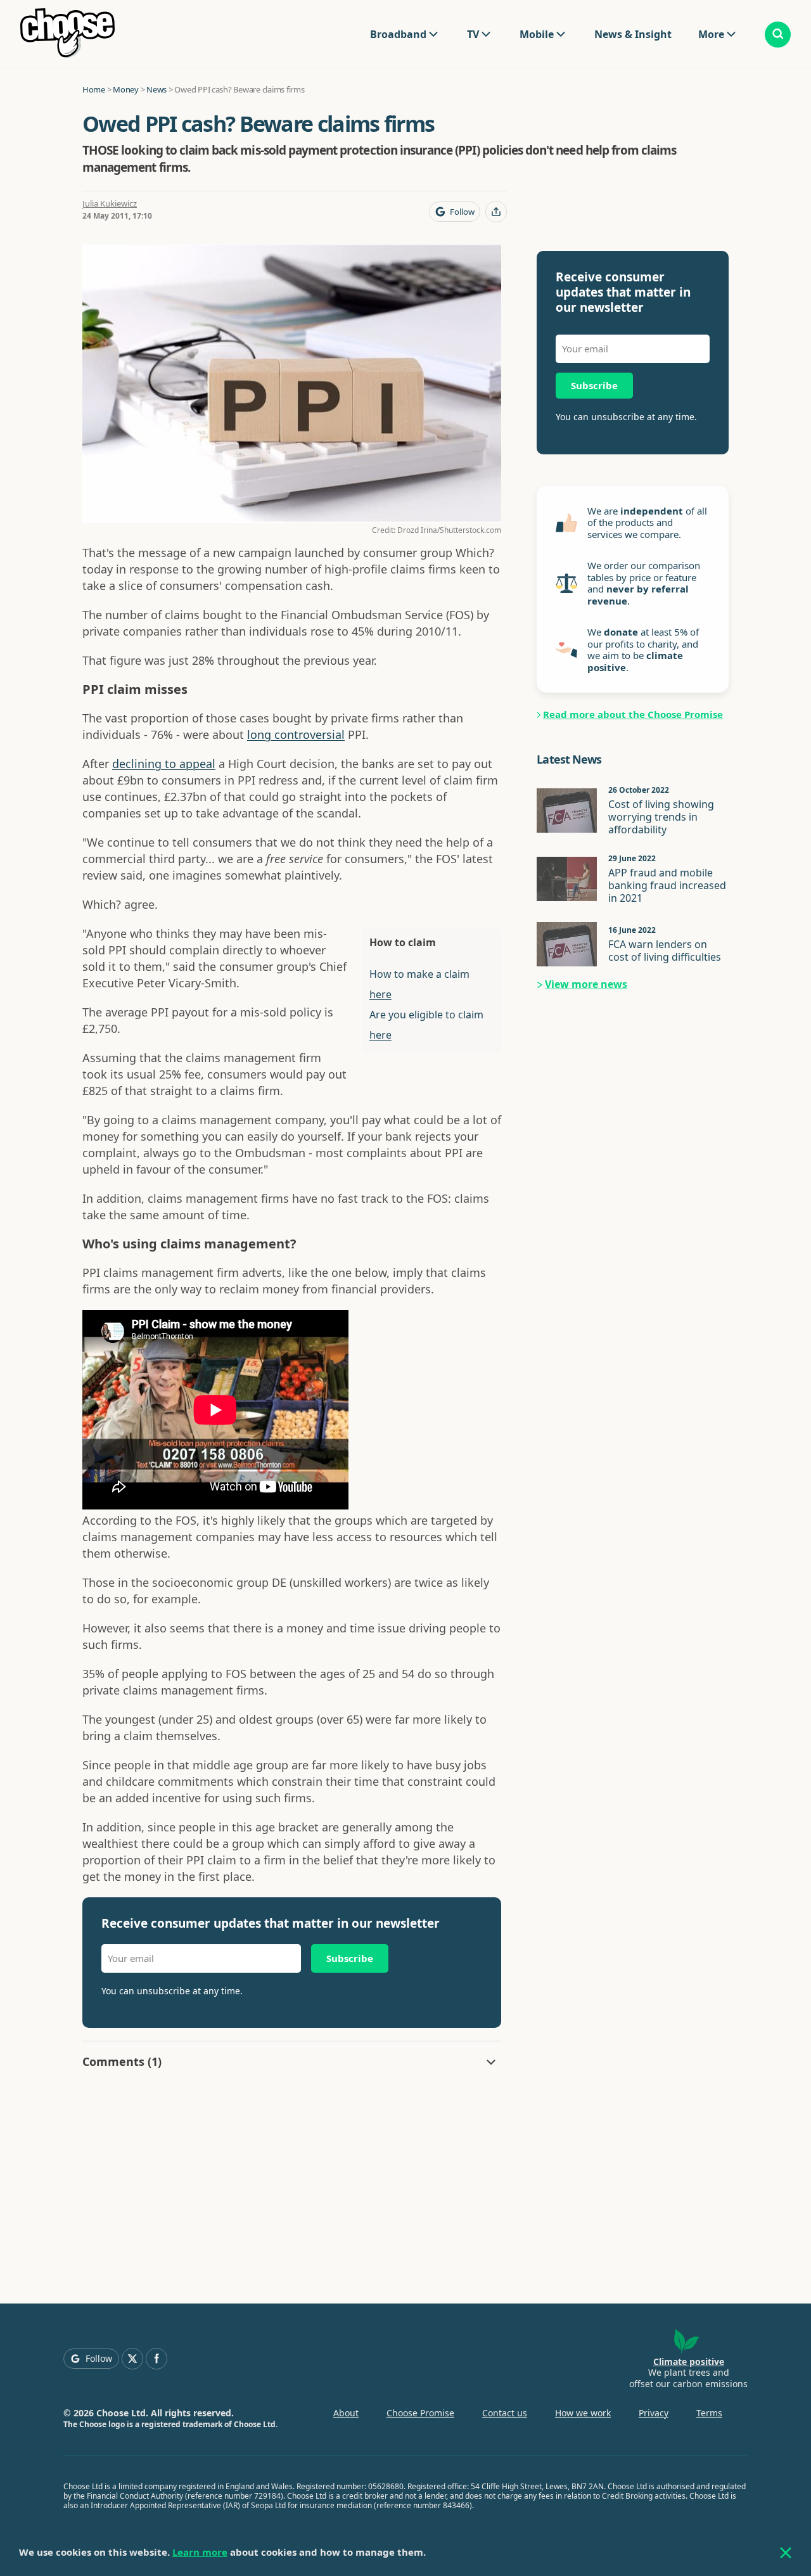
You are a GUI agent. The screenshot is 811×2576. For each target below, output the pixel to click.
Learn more (200, 2552)
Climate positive (689, 2361)
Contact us (505, 2413)
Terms (709, 2413)
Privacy (654, 2413)
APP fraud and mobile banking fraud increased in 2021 (667, 885)
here (380, 994)
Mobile (537, 34)
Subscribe (350, 1958)
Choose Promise (420, 2413)
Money (126, 89)
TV (473, 34)
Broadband (398, 34)
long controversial (296, 734)
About (346, 2413)
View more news (586, 984)
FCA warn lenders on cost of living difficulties (665, 951)
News (156, 89)
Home (94, 89)
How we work (583, 2413)
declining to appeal (164, 764)
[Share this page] (496, 212)
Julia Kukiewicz (110, 203)
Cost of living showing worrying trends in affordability (661, 817)
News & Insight (633, 34)
